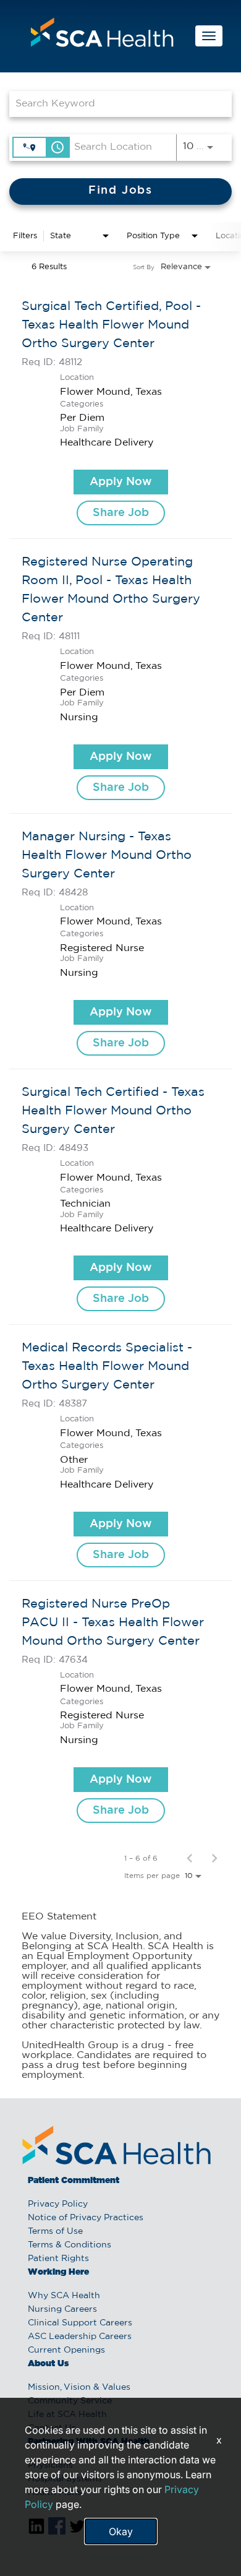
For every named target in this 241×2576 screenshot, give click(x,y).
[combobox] (114, 104)
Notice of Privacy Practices (86, 2218)
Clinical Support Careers (80, 2323)
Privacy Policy (58, 2204)
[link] (120, 411)
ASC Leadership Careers (80, 2337)
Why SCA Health (64, 2296)
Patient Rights (58, 2259)
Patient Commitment (74, 2181)
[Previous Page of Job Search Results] (190, 1858)
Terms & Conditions (70, 2245)
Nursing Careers (62, 2309)
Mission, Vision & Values (79, 2387)
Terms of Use (55, 2231)
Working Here (58, 2272)
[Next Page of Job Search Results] (214, 1858)
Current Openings (66, 2350)
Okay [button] (121, 2531)
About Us (48, 2364)
